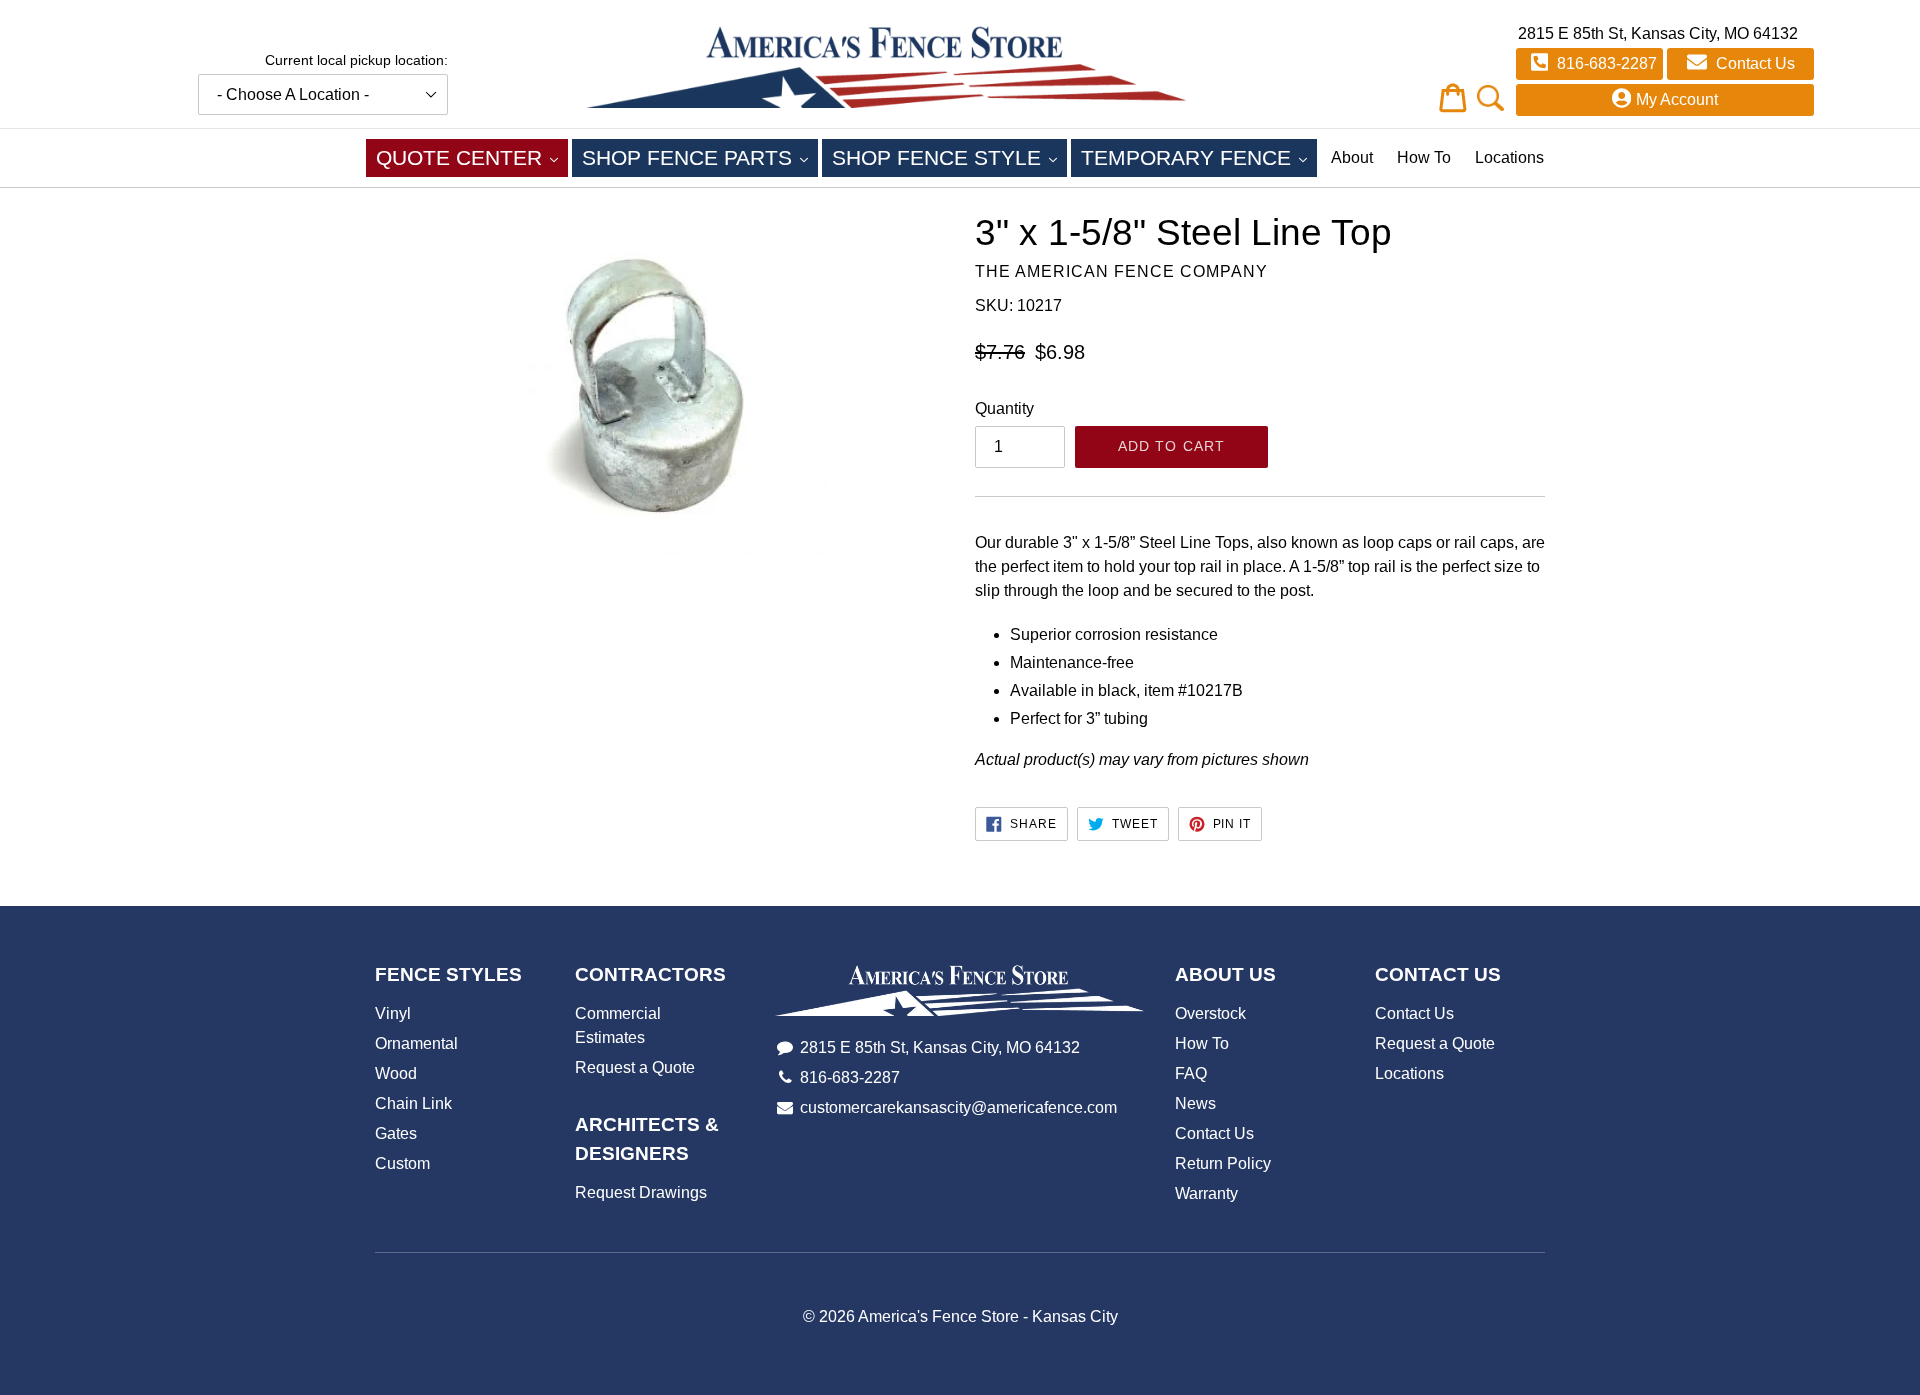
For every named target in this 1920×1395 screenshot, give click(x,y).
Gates (396, 1133)
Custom (402, 1163)
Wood (396, 1073)
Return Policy (1223, 1163)
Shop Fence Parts (700, 157)
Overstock (1210, 1013)
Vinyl (393, 1013)
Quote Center (472, 157)
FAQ (1191, 1073)
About (1352, 157)
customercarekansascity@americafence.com (958, 1107)
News (1195, 1103)
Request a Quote (635, 1067)
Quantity (1004, 408)
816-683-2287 (1605, 63)
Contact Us (1753, 63)
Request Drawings (641, 1192)
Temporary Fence (1199, 157)
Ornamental (416, 1043)
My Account (1677, 99)
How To (1424, 157)
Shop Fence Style (949, 157)
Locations (1509, 157)
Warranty (1206, 1193)
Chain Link (413, 1103)
